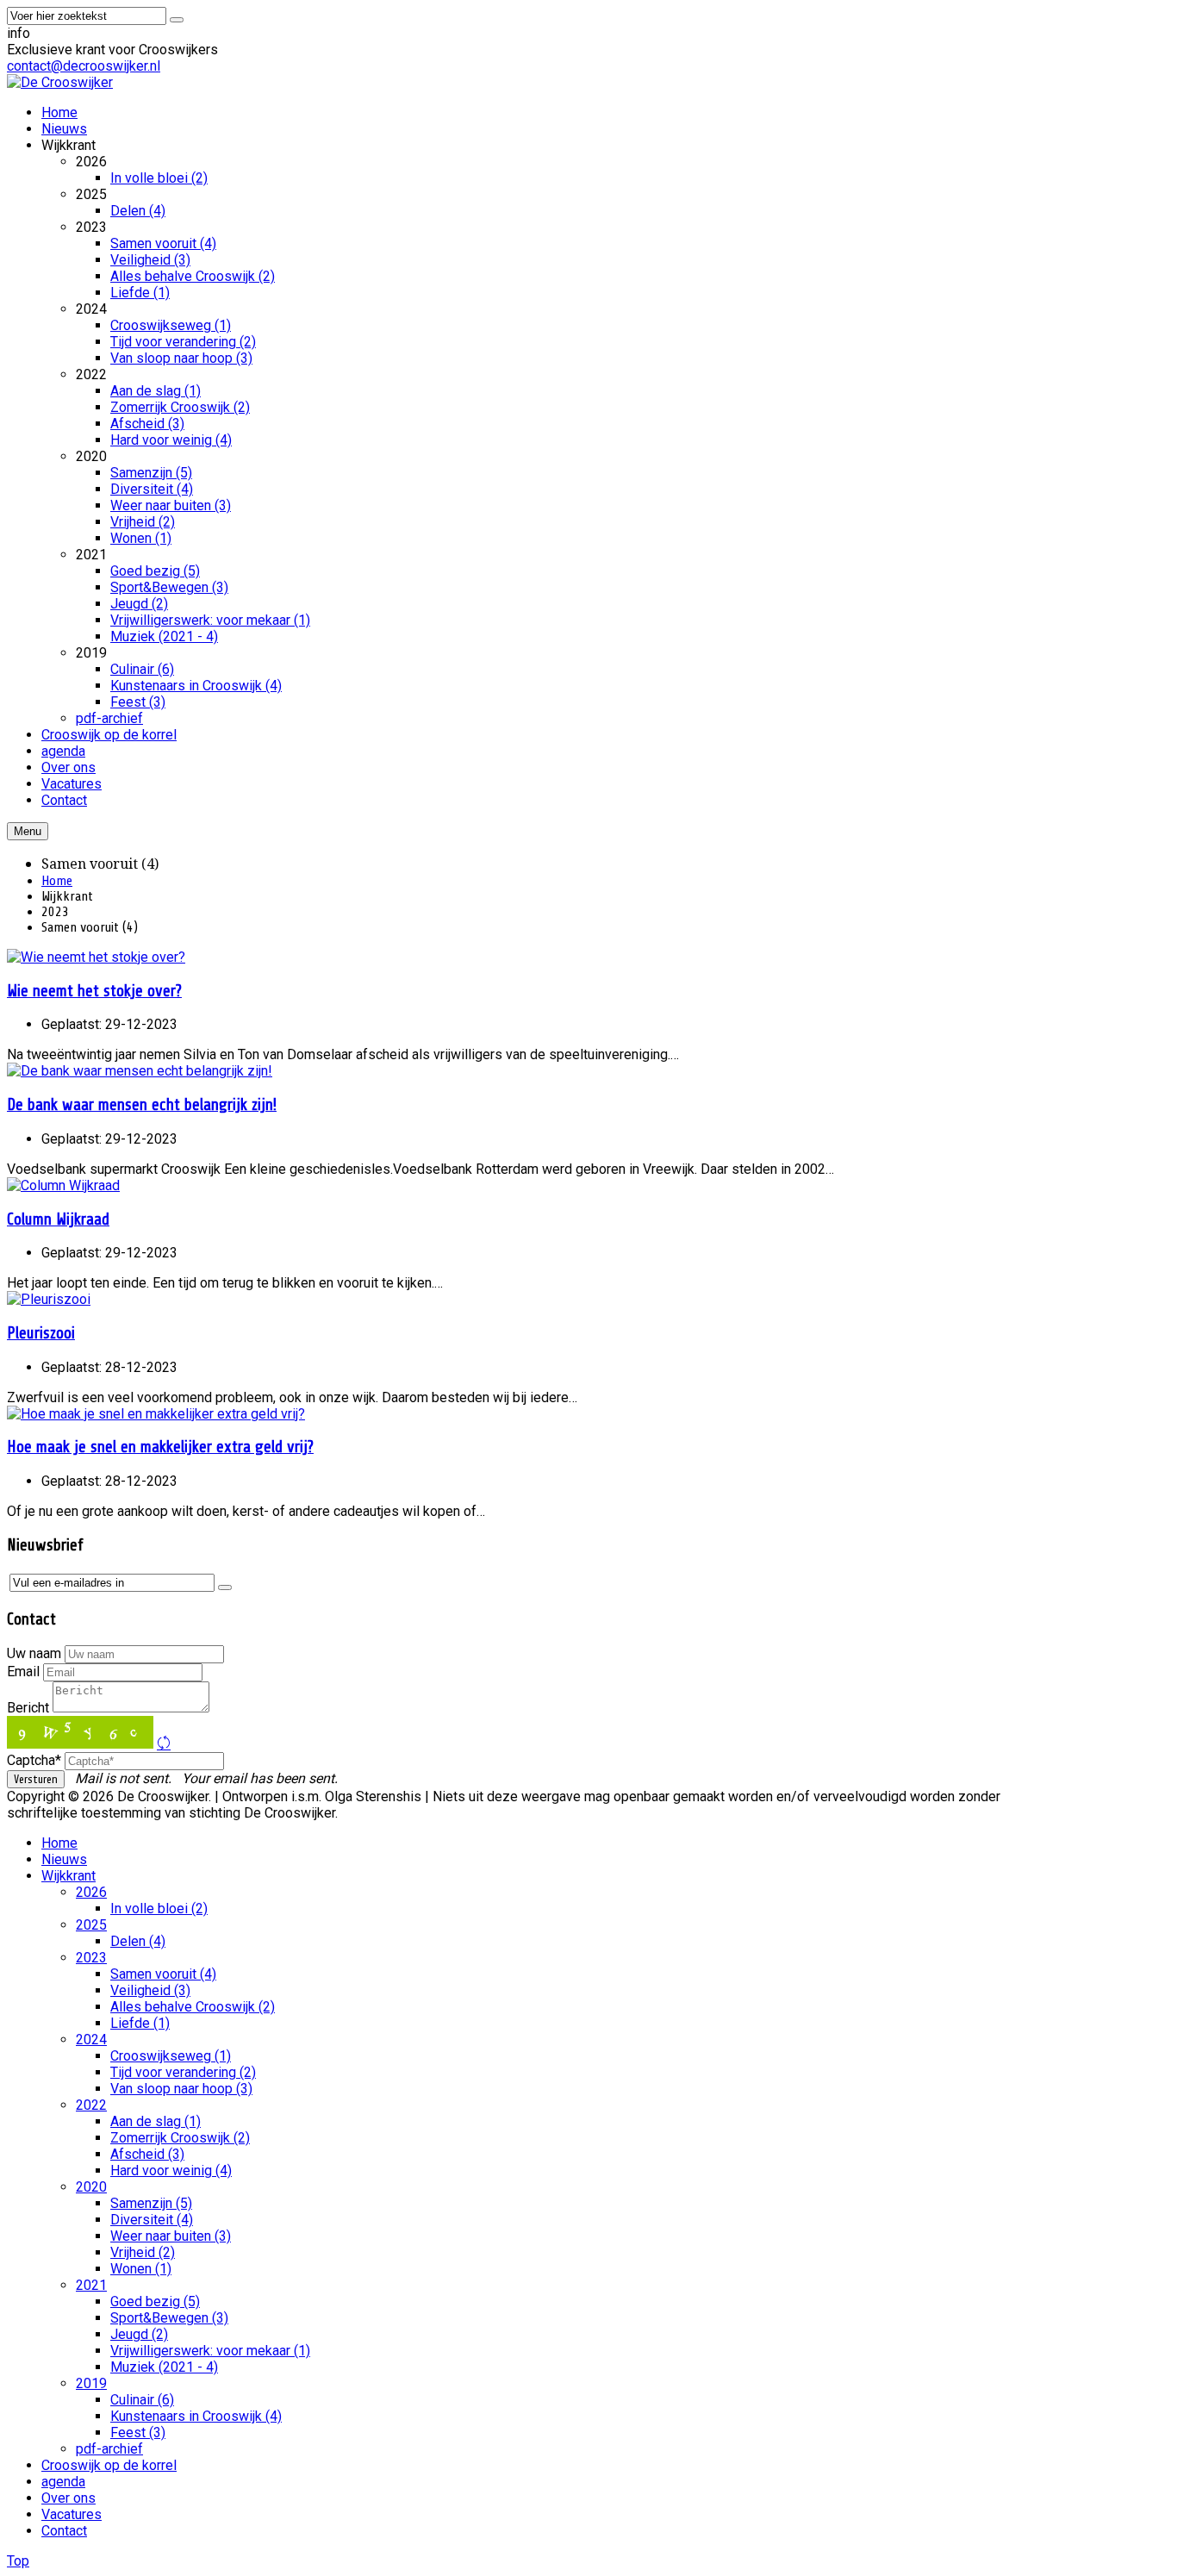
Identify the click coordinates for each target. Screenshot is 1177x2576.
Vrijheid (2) (143, 2252)
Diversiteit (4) (152, 2220)
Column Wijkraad (58, 1219)
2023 (91, 1958)
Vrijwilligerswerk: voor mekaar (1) (210, 2351)
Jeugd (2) (139, 2334)
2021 (91, 2285)
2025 (91, 1925)
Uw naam (34, 1653)
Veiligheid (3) (150, 1990)
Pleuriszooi (41, 1333)
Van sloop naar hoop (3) (181, 2089)
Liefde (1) (140, 2023)
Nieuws (64, 1859)
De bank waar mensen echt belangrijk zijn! (142, 1105)
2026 (91, 1892)
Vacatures (72, 2514)
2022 (91, 2105)
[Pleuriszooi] (49, 1299)
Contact (64, 2531)
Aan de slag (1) (156, 2121)
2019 (91, 2383)
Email (23, 1672)
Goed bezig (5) (155, 2302)
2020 (91, 2187)
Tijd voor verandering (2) (183, 2072)
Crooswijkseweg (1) (171, 2056)
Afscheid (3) (147, 2154)
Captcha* (34, 1760)
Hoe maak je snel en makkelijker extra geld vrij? (160, 1447)
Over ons (69, 2498)
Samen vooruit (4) (163, 1974)
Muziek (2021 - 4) (164, 2367)
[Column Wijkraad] (63, 1185)
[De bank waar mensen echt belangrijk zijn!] (140, 1071)
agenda (63, 2482)
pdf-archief (109, 2449)
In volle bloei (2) (159, 1909)
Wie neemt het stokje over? (94, 991)
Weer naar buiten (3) (171, 2236)
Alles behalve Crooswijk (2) (193, 2007)
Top (18, 2561)
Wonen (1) (141, 2269)
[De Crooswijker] (60, 82)
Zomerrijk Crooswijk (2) (180, 2138)
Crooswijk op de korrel (109, 2465)
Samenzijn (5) (151, 2203)
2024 (91, 2040)
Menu (28, 831)
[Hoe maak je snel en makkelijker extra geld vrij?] (156, 1414)
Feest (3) (138, 2433)
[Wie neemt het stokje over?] (96, 957)
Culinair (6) (142, 2400)
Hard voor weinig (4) (171, 2171)
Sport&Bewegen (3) (169, 2318)
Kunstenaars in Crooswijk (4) (196, 2416)
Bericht (28, 1708)
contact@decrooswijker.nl (84, 66)
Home (57, 881)
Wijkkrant (69, 1876)
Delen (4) (138, 1941)
